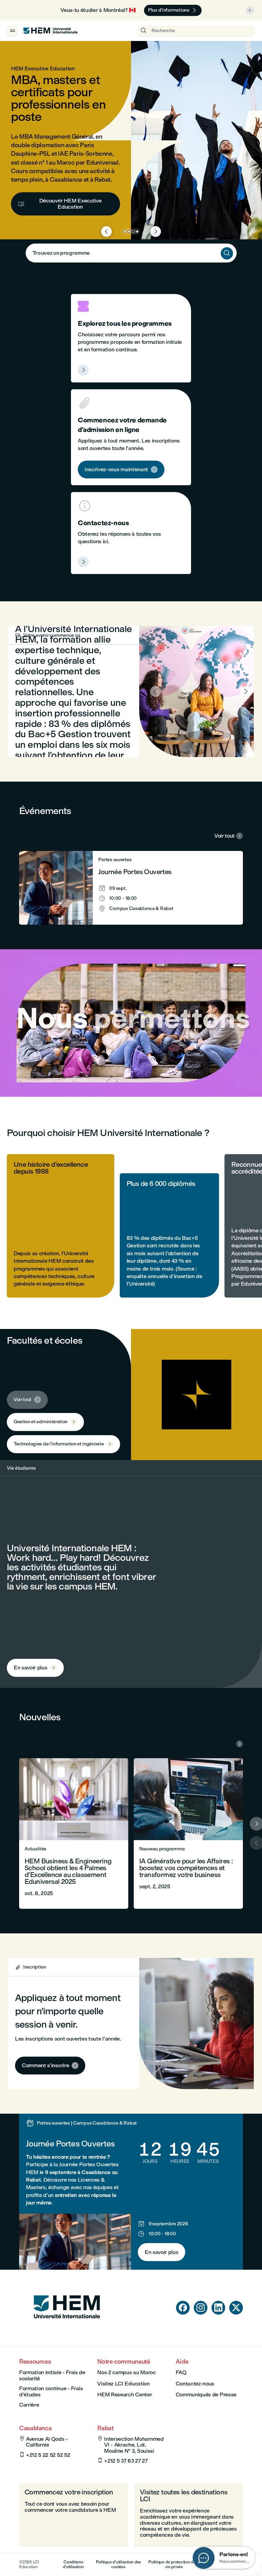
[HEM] (50, 31)
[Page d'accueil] (67, 2331)
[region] (131, 1023)
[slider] (26, 1072)
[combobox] (131, 253)
